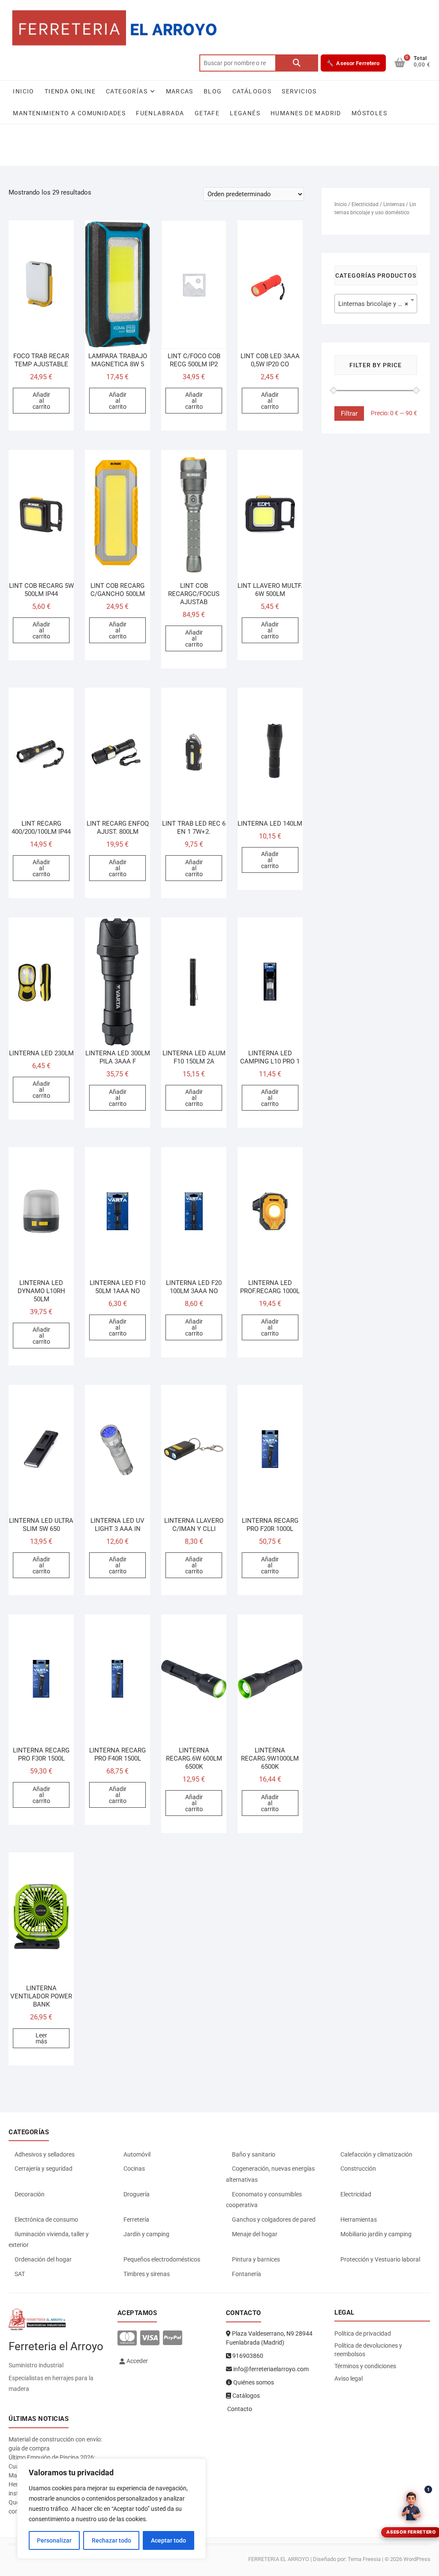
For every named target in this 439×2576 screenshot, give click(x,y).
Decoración (30, 2194)
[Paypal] (173, 2338)
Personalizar (54, 2540)
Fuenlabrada (160, 113)
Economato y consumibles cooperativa (264, 2200)
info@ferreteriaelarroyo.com (270, 2369)
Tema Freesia (364, 2559)
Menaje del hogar (255, 2234)
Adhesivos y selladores (45, 2154)
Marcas (180, 91)
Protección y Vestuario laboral (380, 2259)
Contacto (239, 2409)
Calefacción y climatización (376, 2154)
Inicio (23, 91)
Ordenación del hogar (43, 2259)
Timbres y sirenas (147, 2274)
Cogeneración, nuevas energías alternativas (270, 2174)
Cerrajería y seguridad (44, 2169)
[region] (111, 2509)
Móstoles (369, 113)
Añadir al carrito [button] (41, 401)
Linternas (394, 204)
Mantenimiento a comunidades (69, 113)
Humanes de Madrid (306, 113)
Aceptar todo (168, 2540)
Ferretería (136, 2220)
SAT (20, 2274)
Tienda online (70, 91)
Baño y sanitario (254, 2154)
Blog (213, 91)
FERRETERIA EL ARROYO (279, 2559)
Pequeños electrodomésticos (162, 2259)
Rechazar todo (111, 2540)
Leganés (245, 113)
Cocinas (134, 2169)
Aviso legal (349, 2378)
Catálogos (252, 91)
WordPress (417, 2559)
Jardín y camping (146, 2234)
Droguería (137, 2194)
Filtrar (349, 413)
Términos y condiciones (365, 2366)
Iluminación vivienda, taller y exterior (49, 2240)
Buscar (297, 63)
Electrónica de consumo (46, 2220)
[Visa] (150, 2338)
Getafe (207, 113)
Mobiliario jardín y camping (376, 2234)
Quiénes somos (253, 2382)
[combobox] (376, 304)
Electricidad (365, 204)
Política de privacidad (363, 2333)
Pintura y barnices (256, 2259)
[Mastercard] (127, 2338)
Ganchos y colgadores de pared (274, 2220)
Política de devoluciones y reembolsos (368, 2350)
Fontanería (247, 2274)
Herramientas (359, 2220)
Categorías (127, 91)
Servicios (299, 91)
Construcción (358, 2169)
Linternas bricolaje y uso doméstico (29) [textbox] (377, 304)
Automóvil (137, 2154)
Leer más (41, 2038)
